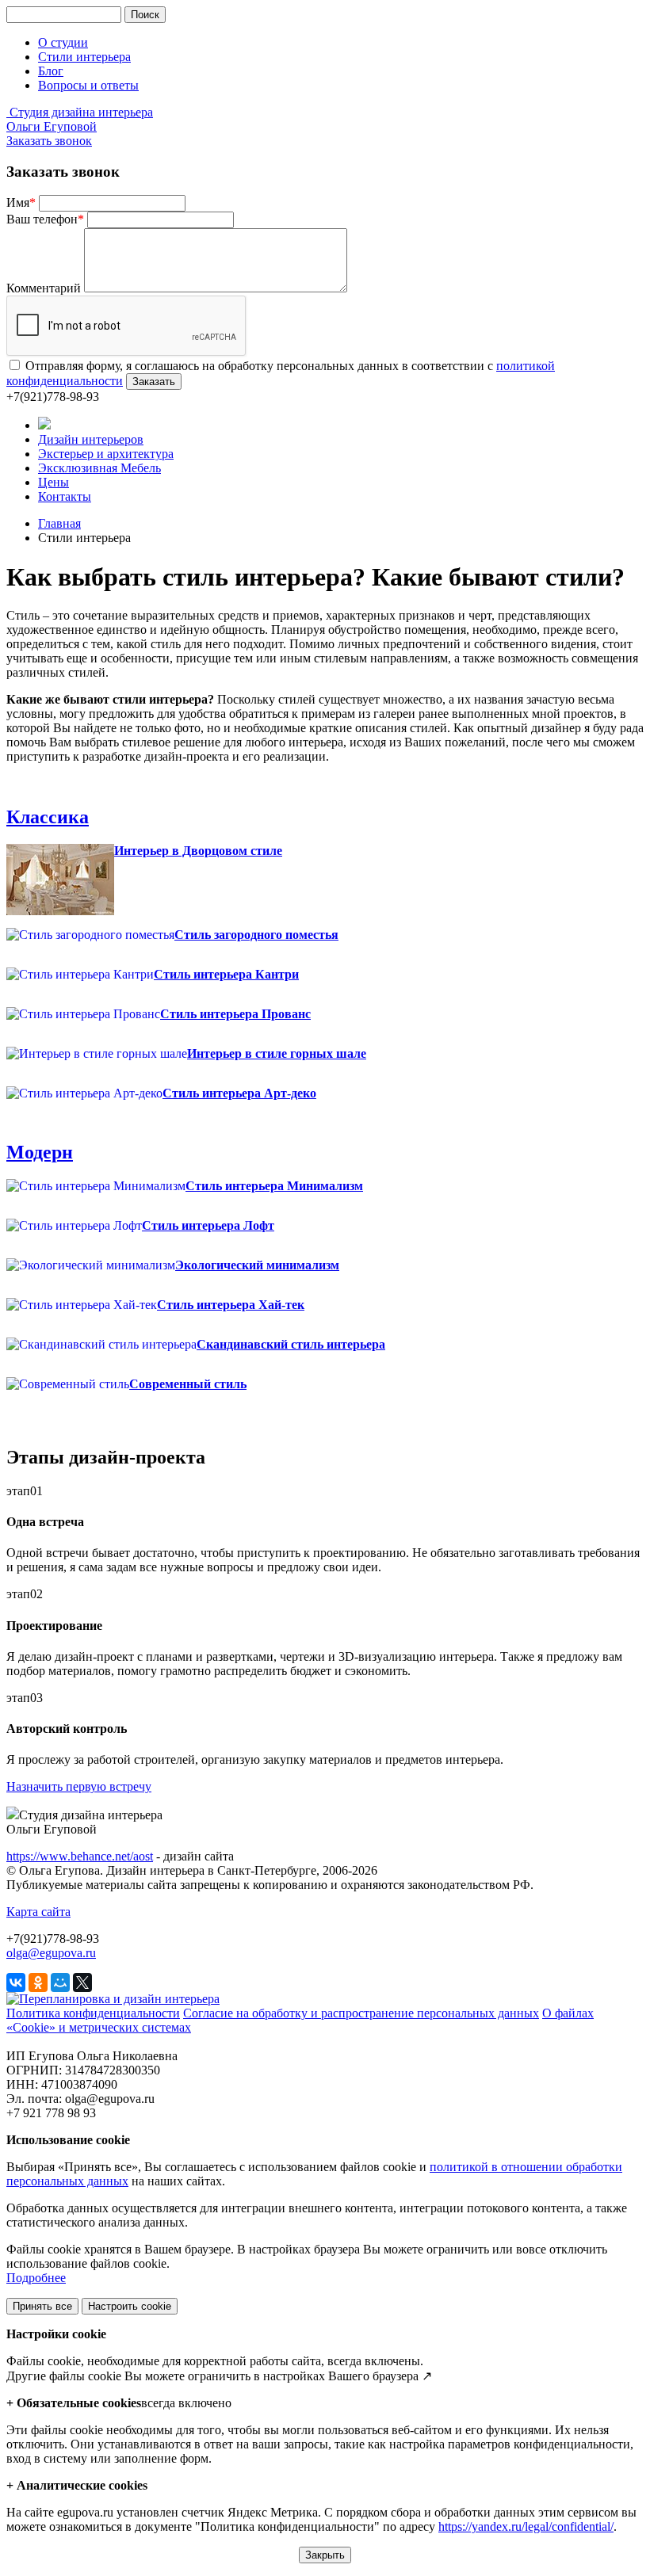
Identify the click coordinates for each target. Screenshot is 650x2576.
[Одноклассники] (38, 1983)
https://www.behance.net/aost (80, 1856)
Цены (54, 482)
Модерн (40, 1152)
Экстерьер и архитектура (106, 454)
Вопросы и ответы (88, 85)
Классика (48, 817)
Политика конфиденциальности (93, 2013)
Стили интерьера (84, 57)
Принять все (42, 2306)
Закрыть (325, 2555)
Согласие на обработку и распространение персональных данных (361, 2013)
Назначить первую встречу (79, 1786)
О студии (63, 42)
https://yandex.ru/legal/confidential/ (526, 2526)
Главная (59, 523)
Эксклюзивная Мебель (99, 468)
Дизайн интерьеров (91, 439)
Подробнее (36, 2278)
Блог (51, 71)
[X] (82, 1983)
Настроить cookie (130, 2306)
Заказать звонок (49, 141)
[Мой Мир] (60, 1983)
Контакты (65, 496)
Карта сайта (38, 1912)
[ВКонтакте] (16, 1983)
